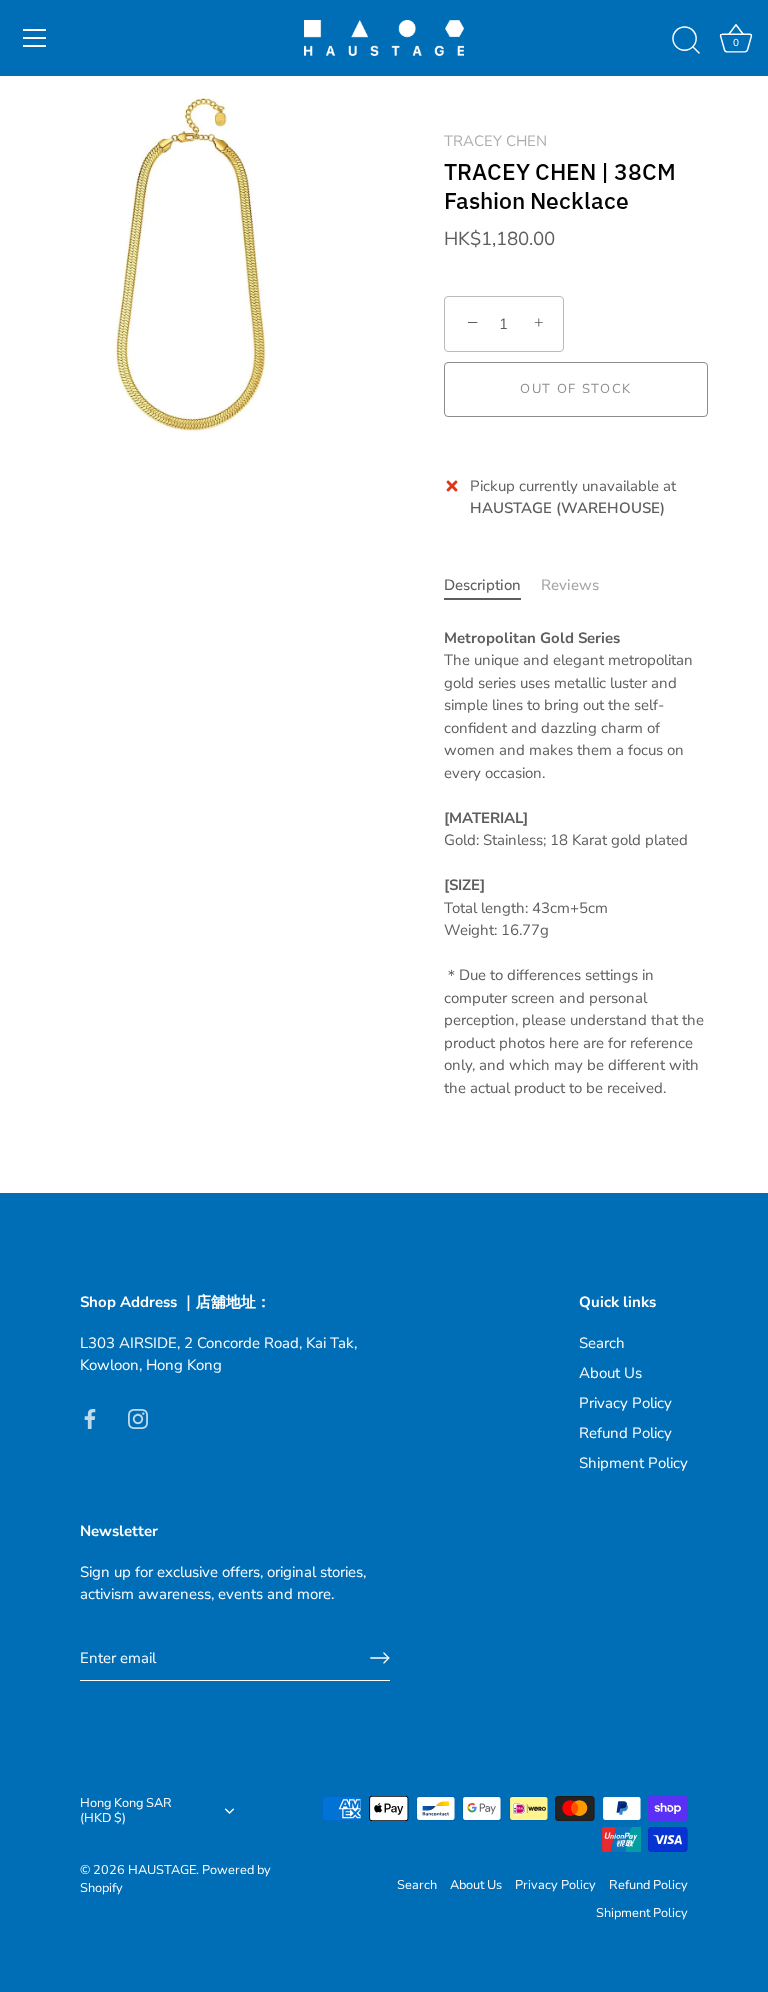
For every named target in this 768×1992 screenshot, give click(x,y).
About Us (610, 1373)
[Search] (686, 41)
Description (482, 585)
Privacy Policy (625, 1403)
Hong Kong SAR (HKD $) (126, 1812)
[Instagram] (138, 1418)
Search (602, 1343)
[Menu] (35, 38)
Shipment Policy (633, 1463)
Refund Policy (625, 1433)
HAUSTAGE (162, 1870)
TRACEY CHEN (495, 141)
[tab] (492, 585)
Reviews (570, 585)
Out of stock (576, 389)
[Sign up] (380, 1658)
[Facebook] (90, 1418)
